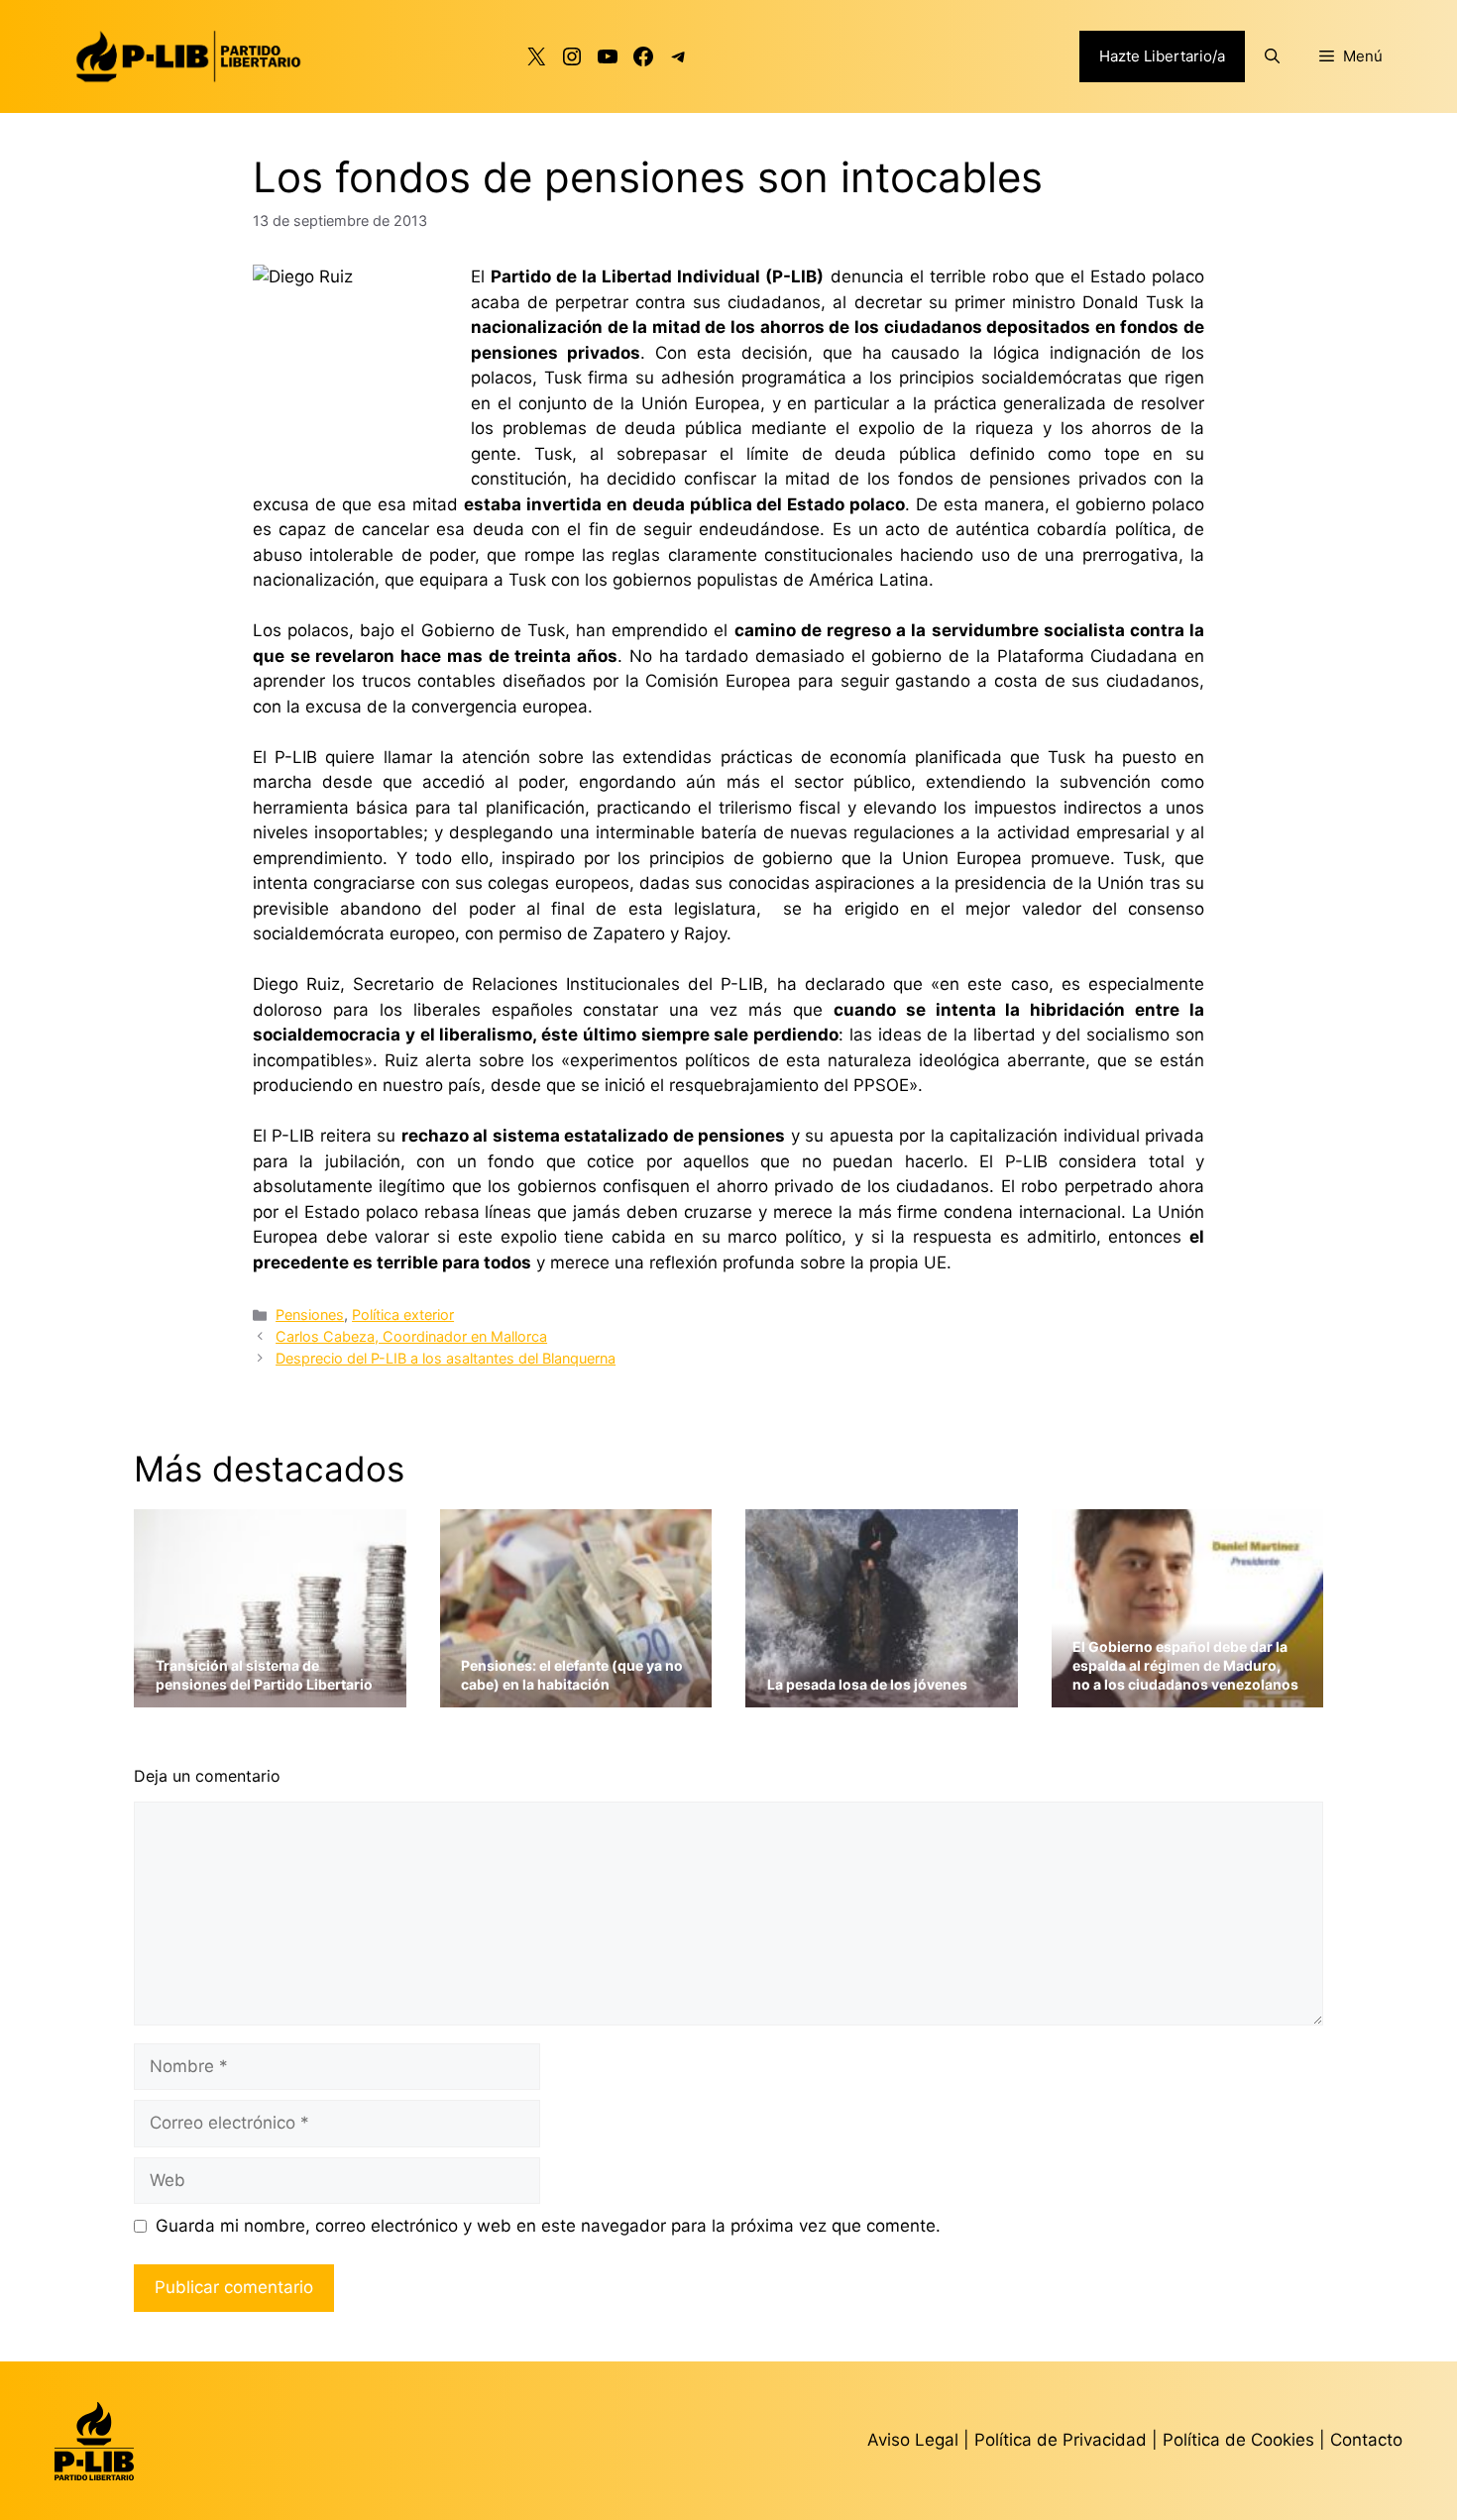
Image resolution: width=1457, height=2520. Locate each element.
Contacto (1366, 2440)
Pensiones (310, 1315)
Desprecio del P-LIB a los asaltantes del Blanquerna (446, 1358)
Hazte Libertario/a (1162, 56)
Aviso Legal (913, 2440)
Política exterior (403, 1315)
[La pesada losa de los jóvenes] (882, 1695)
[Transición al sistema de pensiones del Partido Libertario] (270, 1695)
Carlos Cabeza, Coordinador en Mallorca (411, 1336)
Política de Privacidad (1063, 2440)
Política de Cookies (1238, 2440)
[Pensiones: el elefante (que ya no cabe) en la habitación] (576, 1695)
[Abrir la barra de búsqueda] (1272, 56)
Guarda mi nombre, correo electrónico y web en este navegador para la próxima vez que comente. (548, 2226)
